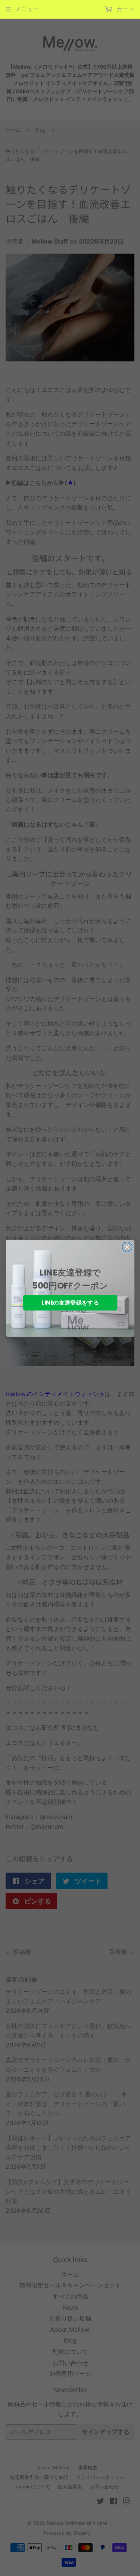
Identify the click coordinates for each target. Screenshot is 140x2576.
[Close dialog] (127, 1247)
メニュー (27, 9)
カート (125, 9)
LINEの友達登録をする (70, 1303)
